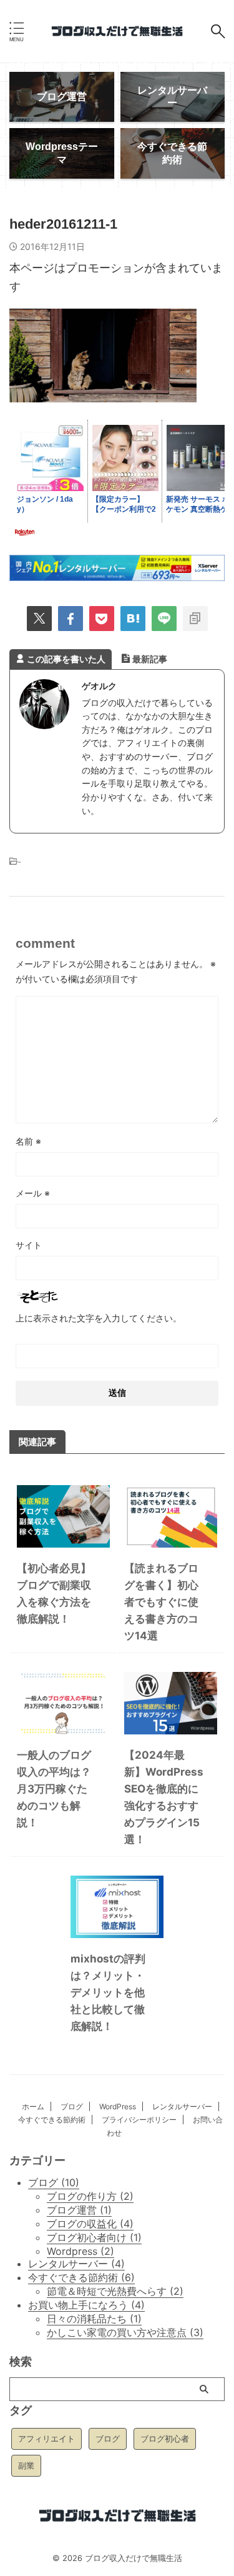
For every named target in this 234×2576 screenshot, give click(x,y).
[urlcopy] (195, 619)
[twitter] (39, 619)
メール (33, 1193)
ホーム (33, 2106)
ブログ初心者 (165, 2439)
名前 (28, 1141)
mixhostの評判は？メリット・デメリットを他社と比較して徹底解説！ (108, 1992)
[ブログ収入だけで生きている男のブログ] (117, 32)
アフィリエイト (46, 2439)
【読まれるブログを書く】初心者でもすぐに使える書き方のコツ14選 (161, 1602)
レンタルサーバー (182, 2106)
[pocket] (102, 619)
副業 (26, 2465)
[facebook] (71, 619)
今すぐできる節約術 (52, 2120)
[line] (164, 619)
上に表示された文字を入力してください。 (99, 1318)
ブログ (72, 2106)
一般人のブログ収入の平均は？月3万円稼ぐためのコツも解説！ (54, 1789)
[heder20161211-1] (133, 619)
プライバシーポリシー (139, 2120)
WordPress (118, 2106)
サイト (29, 1245)
